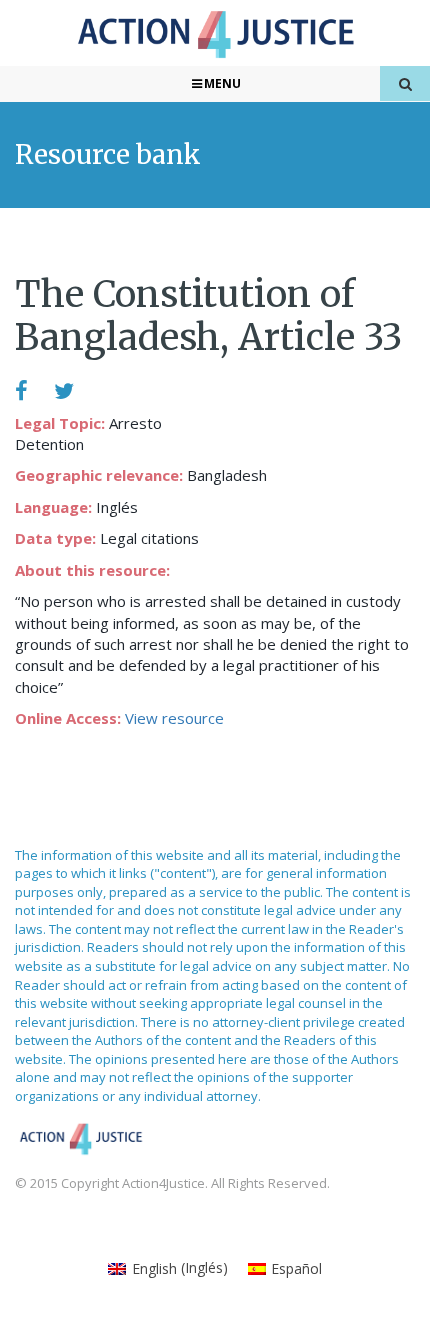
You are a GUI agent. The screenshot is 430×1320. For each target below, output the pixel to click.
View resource (174, 718)
